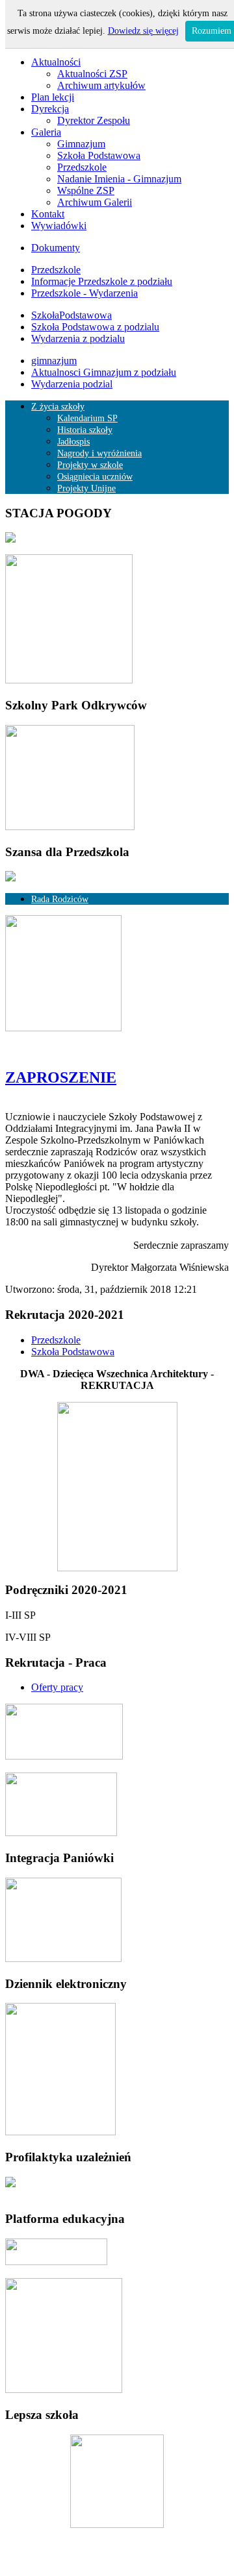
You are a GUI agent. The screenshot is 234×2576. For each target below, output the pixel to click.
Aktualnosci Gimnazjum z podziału (104, 372)
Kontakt (48, 214)
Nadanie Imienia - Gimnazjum (119, 179)
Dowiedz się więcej (143, 31)
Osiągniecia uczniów (95, 477)
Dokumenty (56, 248)
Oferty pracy (57, 1687)
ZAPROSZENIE (61, 1077)
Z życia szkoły (58, 407)
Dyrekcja (50, 109)
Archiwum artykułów (101, 85)
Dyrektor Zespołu (94, 120)
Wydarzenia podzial (72, 384)
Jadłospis (73, 442)
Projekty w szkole (90, 465)
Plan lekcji (53, 97)
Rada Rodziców (60, 899)
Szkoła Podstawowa (99, 155)
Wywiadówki (59, 226)
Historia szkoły (85, 430)
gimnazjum (54, 361)
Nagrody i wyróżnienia (99, 453)
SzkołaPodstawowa (71, 315)
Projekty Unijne (86, 488)
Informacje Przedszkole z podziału (102, 281)
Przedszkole (82, 167)
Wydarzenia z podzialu (78, 338)
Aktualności (56, 62)
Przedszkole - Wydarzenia (84, 293)
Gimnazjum (81, 144)
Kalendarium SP (87, 418)
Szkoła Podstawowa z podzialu (95, 327)
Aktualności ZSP (92, 74)
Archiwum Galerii (95, 202)
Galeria (46, 132)
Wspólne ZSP (86, 190)
